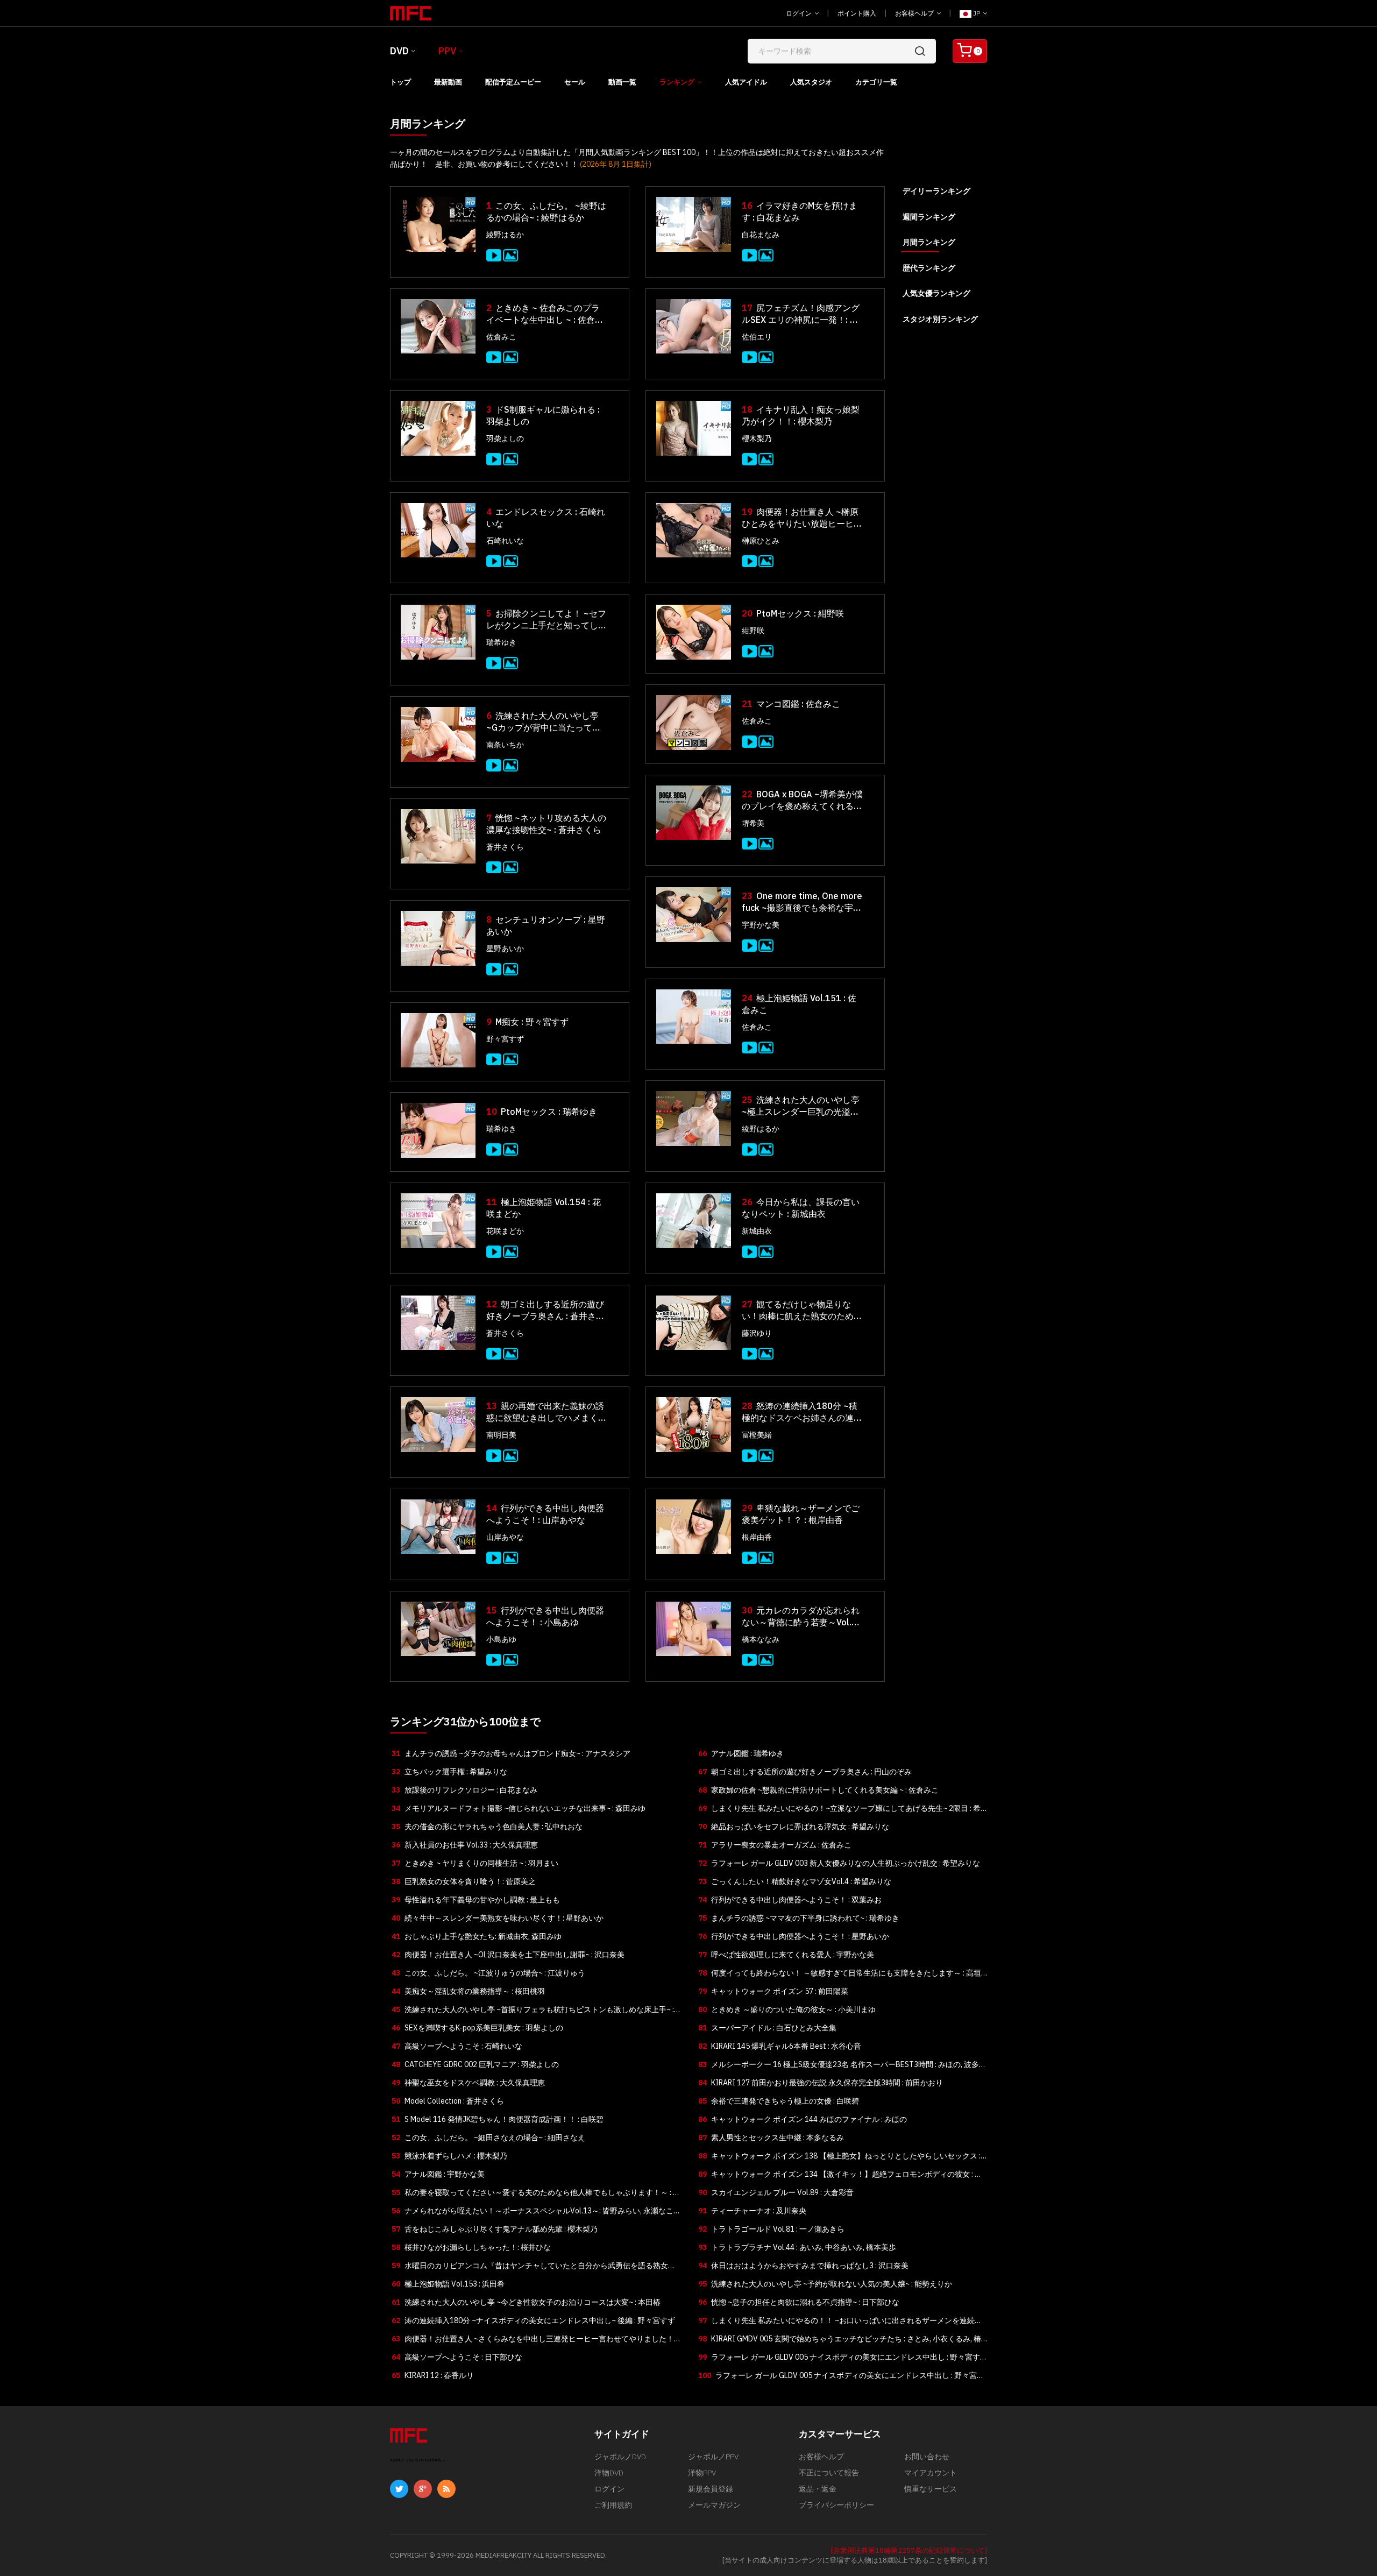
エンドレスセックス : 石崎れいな (546, 518)
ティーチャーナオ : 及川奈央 (752, 2211)
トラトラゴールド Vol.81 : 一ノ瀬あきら (771, 2229)
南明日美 (501, 1435)
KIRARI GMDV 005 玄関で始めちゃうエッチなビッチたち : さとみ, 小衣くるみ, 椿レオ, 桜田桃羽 (840, 2341)
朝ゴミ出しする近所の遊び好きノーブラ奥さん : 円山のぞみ (805, 1772)
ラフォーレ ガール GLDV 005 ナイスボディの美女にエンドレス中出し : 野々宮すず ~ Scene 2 (839, 2359)
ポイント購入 (857, 13)
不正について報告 (829, 2473)
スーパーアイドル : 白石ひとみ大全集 (767, 2028)
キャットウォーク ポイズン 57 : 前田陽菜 (773, 1991)
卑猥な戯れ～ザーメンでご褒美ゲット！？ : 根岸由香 (801, 1514)
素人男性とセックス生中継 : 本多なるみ (771, 2138)
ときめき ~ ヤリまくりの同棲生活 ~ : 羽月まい (475, 1863)
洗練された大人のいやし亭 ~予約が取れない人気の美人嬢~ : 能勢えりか (825, 2284)
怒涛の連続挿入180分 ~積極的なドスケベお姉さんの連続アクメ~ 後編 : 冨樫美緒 (802, 1412)
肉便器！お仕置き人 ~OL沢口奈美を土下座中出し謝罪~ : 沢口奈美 (508, 1955)
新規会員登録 (711, 2489)
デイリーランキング (936, 191)
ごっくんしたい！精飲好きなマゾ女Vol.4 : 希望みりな (795, 1881)
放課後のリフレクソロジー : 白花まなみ (464, 1790)
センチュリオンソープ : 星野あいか (546, 925)
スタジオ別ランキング (940, 319)
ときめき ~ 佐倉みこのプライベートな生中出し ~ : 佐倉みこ (545, 314)
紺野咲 (753, 631)
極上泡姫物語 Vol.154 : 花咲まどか (544, 1208)
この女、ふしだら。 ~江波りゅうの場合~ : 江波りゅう (488, 1973)
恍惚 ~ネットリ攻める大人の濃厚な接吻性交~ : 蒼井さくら (546, 824)
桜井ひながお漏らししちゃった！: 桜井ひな (471, 2247)
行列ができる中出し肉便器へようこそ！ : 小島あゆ (545, 1616)
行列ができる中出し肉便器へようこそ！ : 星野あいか (794, 1936)
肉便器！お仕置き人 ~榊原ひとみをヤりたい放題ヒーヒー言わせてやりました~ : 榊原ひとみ (802, 518)
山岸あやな (505, 1537)
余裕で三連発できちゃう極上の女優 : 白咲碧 (779, 2101)
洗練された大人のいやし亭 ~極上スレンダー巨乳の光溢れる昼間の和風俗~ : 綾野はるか (801, 1106)
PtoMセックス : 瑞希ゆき (542, 1112)
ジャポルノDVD (620, 2457)
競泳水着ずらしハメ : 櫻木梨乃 (449, 2156)
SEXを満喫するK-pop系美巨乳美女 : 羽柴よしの (477, 2028)
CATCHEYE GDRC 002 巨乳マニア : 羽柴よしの (475, 2064)
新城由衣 (757, 1231)
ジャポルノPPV (713, 2457)
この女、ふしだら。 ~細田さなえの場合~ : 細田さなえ (488, 2138)
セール (575, 82)
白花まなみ (761, 235)
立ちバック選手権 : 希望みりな (449, 1772)
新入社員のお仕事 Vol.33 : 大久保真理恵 (465, 1845)
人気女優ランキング (936, 293)
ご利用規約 (613, 2505)
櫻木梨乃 (757, 438)
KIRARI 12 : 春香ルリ (433, 2375)
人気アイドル (746, 82)
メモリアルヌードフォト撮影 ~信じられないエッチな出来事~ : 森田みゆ (519, 1808)
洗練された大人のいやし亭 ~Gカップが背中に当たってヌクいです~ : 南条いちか (544, 722)
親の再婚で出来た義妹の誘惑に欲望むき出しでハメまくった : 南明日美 (546, 1412)
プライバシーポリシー (836, 2505)
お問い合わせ (927, 2457)
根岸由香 (757, 1537)
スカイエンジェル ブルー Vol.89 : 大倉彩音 (776, 2192)
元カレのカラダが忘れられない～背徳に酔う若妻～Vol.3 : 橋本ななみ (801, 1616)
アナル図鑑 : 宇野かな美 (438, 2174)
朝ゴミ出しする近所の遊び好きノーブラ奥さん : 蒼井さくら (545, 1310)
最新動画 (448, 82)
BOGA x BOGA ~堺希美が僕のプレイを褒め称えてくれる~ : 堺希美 (802, 800)
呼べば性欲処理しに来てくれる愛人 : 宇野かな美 (786, 1955)
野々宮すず (505, 1039)
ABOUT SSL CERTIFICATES (418, 2460)
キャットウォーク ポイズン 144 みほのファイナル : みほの (803, 2119)
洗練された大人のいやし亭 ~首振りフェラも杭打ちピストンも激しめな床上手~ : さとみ (533, 2012)
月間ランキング (929, 242)
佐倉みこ (501, 337)
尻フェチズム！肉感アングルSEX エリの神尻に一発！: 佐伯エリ (801, 314)
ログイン (800, 13)
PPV (447, 51)
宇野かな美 (761, 925)
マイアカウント (931, 2473)
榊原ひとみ (761, 541)
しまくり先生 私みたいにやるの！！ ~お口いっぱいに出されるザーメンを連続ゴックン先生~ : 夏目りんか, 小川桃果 (840, 2323)
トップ (400, 82)
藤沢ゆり (757, 1333)
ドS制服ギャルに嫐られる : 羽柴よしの (543, 415)
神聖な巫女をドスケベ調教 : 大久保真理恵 (468, 2083)
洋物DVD (609, 2473)
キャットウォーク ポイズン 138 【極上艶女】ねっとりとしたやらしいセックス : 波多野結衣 (839, 2158)
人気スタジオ (811, 82)
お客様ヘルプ (915, 13)
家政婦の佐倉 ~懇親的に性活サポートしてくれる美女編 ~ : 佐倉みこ (818, 1790)
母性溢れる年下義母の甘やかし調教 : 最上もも (476, 1900)
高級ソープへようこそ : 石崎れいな (457, 2046)
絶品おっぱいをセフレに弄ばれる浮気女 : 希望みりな (794, 1827)
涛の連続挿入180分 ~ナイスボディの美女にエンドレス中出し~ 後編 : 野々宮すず (533, 2320)
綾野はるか (505, 235)
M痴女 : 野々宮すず (527, 1022)
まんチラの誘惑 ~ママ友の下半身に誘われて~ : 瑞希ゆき (799, 1918)
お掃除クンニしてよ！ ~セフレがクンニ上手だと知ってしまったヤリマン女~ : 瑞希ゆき (546, 620)
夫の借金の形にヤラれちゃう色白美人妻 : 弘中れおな (487, 1827)
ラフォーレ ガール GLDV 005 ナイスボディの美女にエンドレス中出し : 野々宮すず (841, 2377)
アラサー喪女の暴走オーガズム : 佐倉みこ (775, 1845)
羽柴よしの (505, 438)
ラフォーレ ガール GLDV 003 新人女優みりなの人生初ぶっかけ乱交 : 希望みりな (839, 1863)
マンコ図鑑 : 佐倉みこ (791, 704)
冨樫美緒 (757, 1435)
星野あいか (505, 949)
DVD (399, 51)
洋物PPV (702, 2473)
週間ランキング (929, 217)
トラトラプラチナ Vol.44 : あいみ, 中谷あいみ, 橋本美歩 (797, 2247)
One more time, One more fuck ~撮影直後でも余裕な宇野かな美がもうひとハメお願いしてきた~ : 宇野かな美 (802, 902)
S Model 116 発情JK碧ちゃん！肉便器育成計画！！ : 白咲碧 (498, 2119)
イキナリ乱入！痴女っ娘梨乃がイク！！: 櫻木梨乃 (801, 415)
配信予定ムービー (513, 82)
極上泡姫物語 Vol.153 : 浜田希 (448, 2284)
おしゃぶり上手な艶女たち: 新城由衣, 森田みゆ (477, 1936)
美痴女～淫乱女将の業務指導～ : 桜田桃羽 (468, 1991)
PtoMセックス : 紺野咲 (793, 613)
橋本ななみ (761, 1639)
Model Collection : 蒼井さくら (448, 2101)
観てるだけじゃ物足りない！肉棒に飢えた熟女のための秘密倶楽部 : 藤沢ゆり (802, 1310)
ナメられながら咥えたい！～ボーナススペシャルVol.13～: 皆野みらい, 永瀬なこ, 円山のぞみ (533, 2213)
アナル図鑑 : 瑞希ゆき (741, 1753)
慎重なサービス (931, 2489)
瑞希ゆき (501, 642)
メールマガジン (714, 2505)
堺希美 (753, 823)
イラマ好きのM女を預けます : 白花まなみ (800, 211)
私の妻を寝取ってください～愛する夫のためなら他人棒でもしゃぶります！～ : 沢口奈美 (536, 2195)
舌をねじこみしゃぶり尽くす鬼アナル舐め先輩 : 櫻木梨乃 (495, 2229)
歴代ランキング (929, 268)
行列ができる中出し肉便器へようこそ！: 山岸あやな (545, 1514)
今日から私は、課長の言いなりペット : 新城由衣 (801, 1208)
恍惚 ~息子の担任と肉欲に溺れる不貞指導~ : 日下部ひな (799, 2302)
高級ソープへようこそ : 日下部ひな (457, 2357)
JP (977, 13)
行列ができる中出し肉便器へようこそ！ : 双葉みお (790, 1900)
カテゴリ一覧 (876, 82)
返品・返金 (818, 2489)
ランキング (677, 82)
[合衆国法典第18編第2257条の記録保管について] (909, 2550)
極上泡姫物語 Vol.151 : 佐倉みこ (799, 1004)
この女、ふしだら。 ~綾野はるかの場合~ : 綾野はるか (546, 211)
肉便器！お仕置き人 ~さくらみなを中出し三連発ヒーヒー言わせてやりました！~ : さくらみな (535, 2341)
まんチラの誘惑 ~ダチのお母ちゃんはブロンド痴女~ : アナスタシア (511, 1753)
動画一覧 (622, 82)
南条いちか (505, 745)
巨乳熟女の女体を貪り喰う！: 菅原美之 (464, 1881)
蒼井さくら (505, 847)
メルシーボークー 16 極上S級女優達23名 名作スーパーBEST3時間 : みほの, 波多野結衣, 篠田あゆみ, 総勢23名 (842, 2067)
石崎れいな (505, 541)
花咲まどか (505, 1231)
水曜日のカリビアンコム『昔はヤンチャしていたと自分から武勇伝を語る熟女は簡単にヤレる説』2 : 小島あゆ (534, 2268)
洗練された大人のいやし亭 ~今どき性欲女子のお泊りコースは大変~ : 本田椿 (526, 2302)
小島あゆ (501, 1639)
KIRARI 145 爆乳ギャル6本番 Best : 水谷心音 (780, 2046)
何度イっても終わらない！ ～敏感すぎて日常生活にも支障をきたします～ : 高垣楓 (840, 1975)
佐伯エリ (757, 337)
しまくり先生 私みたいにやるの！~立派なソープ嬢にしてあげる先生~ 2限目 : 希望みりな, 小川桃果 (839, 1810)
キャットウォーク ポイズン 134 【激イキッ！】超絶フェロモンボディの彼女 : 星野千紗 (840, 2176)
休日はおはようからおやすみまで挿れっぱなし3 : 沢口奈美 (803, 2266)
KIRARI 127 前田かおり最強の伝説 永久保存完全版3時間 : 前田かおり (821, 2083)
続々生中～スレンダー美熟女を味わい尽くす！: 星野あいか (498, 1918)
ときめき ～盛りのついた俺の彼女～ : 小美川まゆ (787, 2009)
